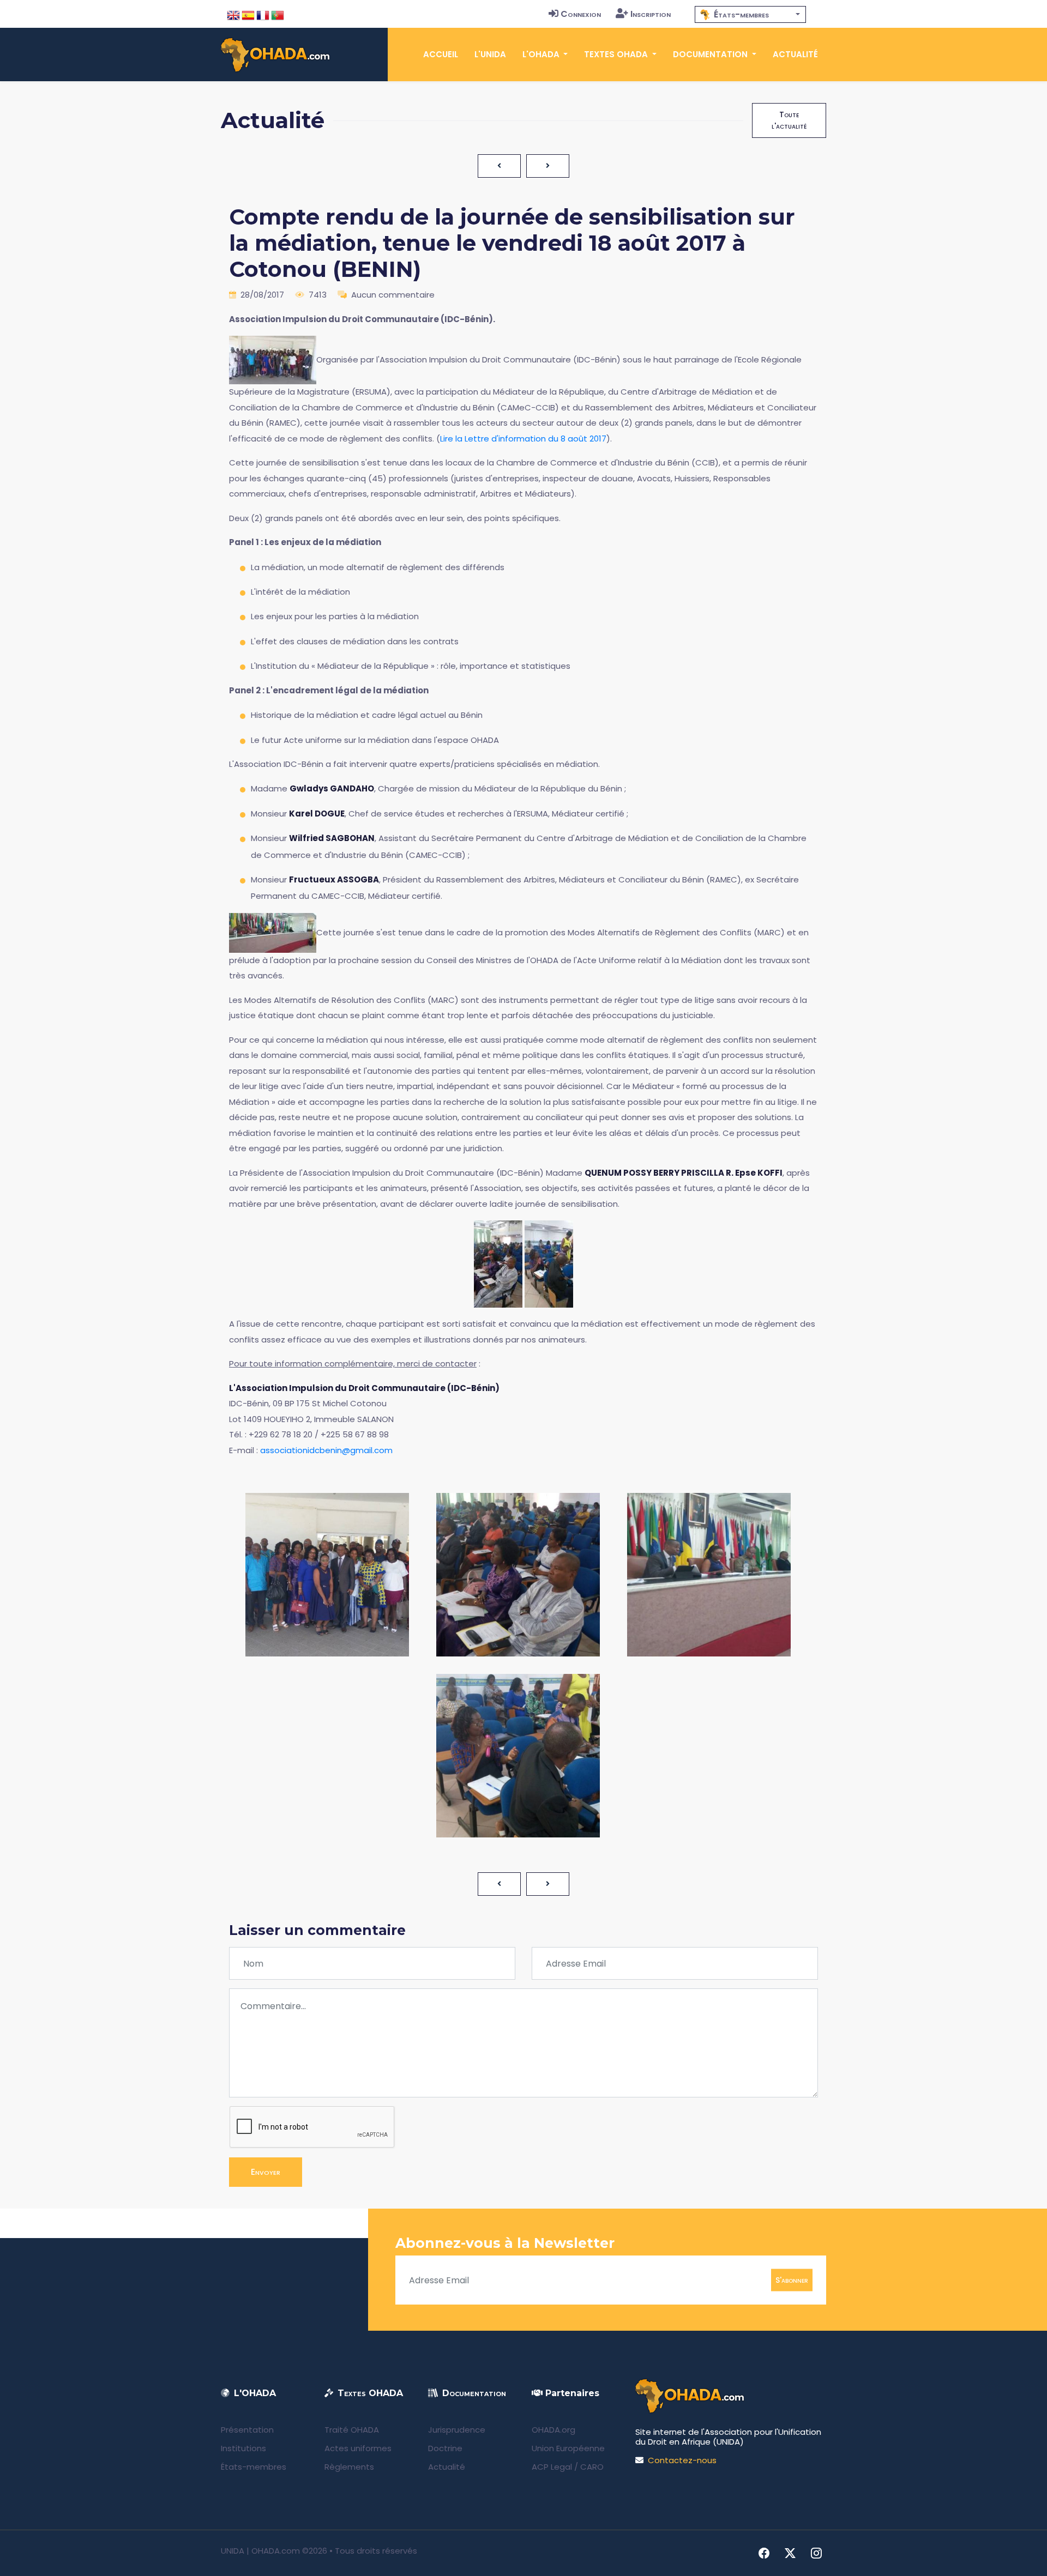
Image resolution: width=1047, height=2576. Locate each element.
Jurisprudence (457, 2430)
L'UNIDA (490, 54)
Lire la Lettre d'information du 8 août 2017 (523, 439)
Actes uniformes (358, 2448)
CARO (592, 2467)
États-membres (254, 2467)
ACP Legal (552, 2467)
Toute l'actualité (789, 120)
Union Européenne (568, 2448)
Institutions (243, 2448)
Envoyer (266, 2172)
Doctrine (445, 2448)
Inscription (651, 14)
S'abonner (792, 2280)
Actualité (795, 54)
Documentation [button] (711, 54)
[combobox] (750, 14)
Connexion (581, 14)
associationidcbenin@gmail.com (326, 1450)
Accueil (441, 54)
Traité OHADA (352, 2430)
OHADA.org (553, 2430)
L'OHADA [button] (542, 54)
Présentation (247, 2430)
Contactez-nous (682, 2460)
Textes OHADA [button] (617, 54)
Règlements (349, 2467)
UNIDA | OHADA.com (260, 2551)
